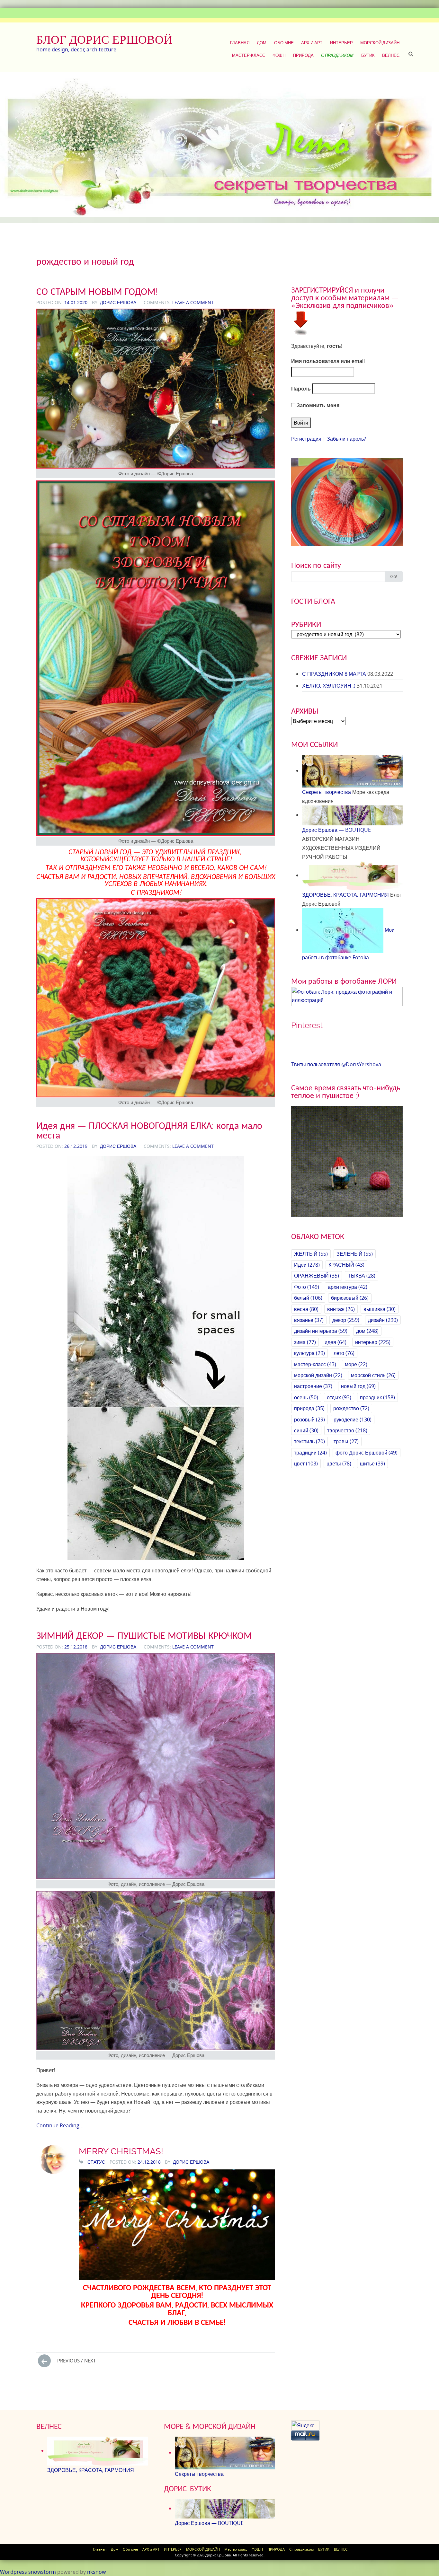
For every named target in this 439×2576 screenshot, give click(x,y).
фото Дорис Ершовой (367, 1453)
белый (308, 1298)
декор (346, 1320)
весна (306, 1309)
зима (305, 1342)
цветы (339, 1464)
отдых (339, 1397)
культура (309, 1353)
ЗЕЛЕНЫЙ (355, 1254)
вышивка (380, 1309)
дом (367, 1331)
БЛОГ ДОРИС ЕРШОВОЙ (104, 40)
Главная (240, 43)
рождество (351, 1408)
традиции (310, 1453)
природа (309, 1408)
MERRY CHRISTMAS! (121, 2151)
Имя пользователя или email (328, 361)
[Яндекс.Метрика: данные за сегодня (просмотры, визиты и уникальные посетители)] (305, 2426)
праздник (377, 1397)
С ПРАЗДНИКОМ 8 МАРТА (334, 674)
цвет (306, 1464)
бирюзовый (350, 1298)
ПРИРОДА (303, 55)
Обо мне (284, 43)
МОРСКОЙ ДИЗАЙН (380, 43)
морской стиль (373, 1375)
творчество (347, 1430)
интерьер (373, 1342)
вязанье (309, 1320)
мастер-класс (315, 1364)
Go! (394, 576)
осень (306, 1397)
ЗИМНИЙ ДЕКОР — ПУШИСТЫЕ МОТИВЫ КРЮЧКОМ (144, 1635)
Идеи (307, 1265)
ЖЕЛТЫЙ (311, 1254)
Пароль (301, 389)
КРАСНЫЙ (346, 1265)
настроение (313, 1386)
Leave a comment (193, 302)
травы (346, 1441)
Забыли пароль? (346, 439)
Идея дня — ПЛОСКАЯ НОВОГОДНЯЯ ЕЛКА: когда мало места (149, 1130)
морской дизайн (318, 1375)
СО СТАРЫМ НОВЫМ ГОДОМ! (97, 291)
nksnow (96, 2572)
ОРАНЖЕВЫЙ (317, 1276)
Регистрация (306, 439)
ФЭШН (279, 55)
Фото (307, 1287)
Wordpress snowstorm (28, 2572)
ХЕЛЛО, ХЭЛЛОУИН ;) (329, 686)
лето (344, 1353)
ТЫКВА (362, 1276)
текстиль (309, 1441)
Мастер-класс (249, 55)
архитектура (348, 1287)
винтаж (341, 1309)
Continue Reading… (60, 2125)
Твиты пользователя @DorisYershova (336, 1064)
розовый (309, 1420)
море (356, 1364)
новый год (358, 1386)
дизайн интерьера (321, 1331)
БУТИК (368, 55)
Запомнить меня (317, 405)
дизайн (383, 1320)
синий (306, 1430)
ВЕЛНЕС (391, 55)
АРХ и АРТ (312, 43)
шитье (372, 1464)
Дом (262, 43)
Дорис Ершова (118, 302)
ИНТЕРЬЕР (341, 43)
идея (336, 1342)
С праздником (337, 55)
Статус (96, 2162)
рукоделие (353, 1420)
